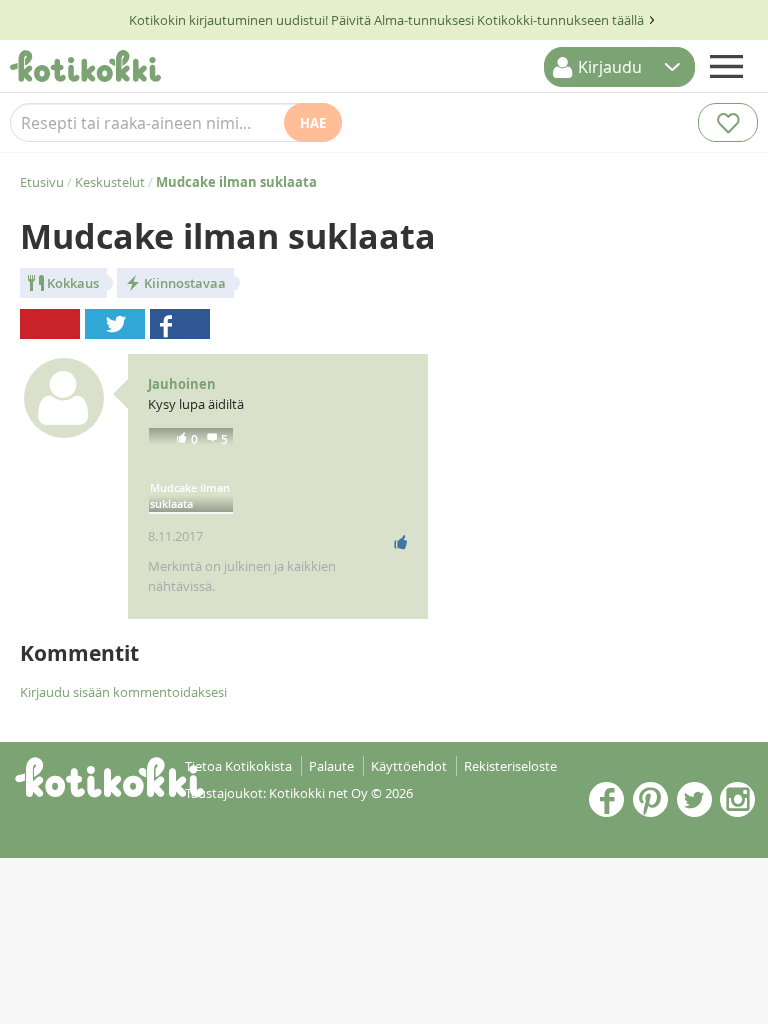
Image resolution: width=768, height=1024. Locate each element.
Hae (313, 123)
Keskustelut (110, 182)
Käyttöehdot (409, 766)
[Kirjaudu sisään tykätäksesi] (401, 542)
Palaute (331, 766)
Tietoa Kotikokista (238, 766)
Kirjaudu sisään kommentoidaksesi (123, 692)
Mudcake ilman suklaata (190, 495)
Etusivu (42, 182)
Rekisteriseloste (510, 766)
